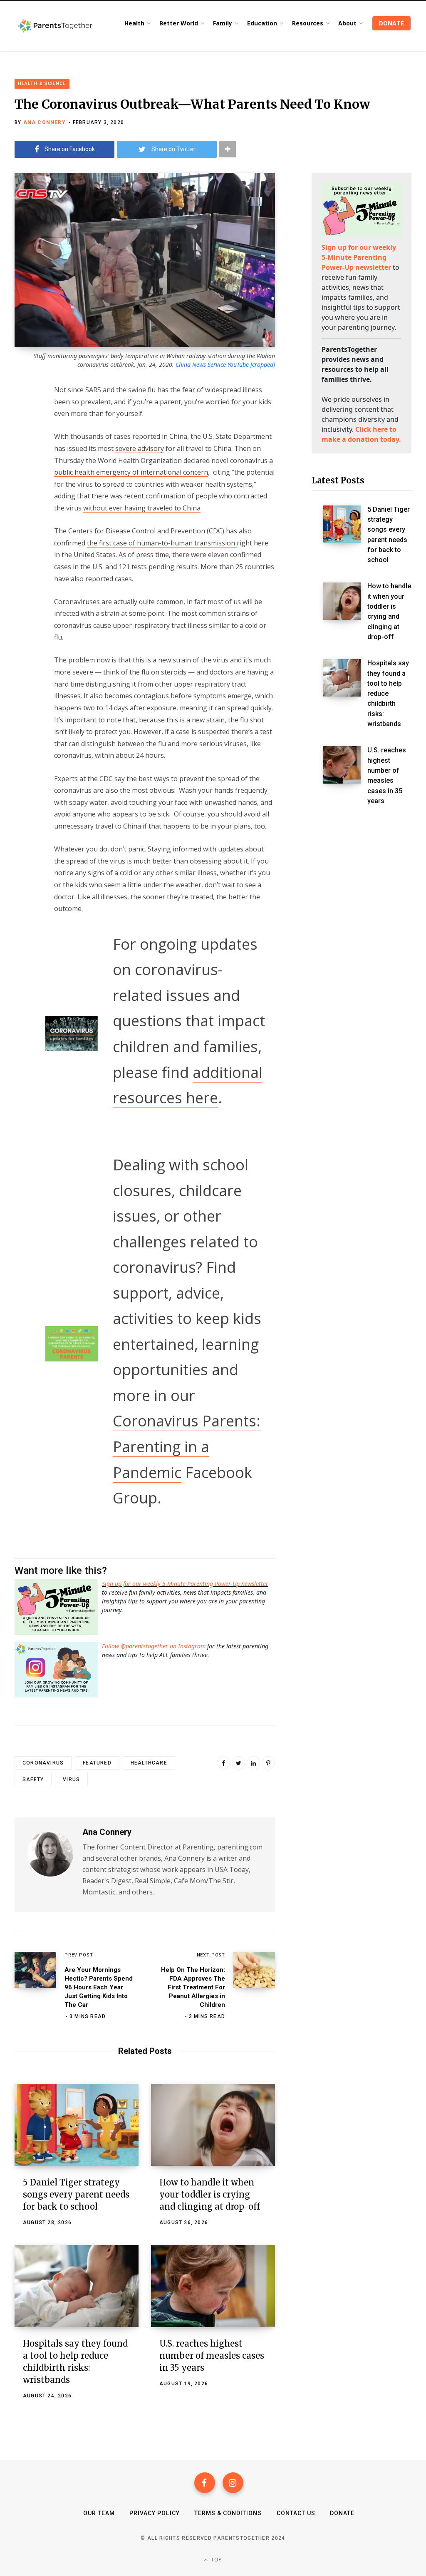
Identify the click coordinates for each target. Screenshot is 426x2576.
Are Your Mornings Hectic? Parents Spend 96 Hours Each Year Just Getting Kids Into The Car (99, 1987)
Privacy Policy (155, 2513)
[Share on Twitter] (23, 435)
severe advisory (140, 448)
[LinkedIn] (253, 1763)
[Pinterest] (268, 1763)
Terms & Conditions (228, 2513)
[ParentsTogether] (55, 26)
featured (97, 1763)
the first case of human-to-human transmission (162, 543)
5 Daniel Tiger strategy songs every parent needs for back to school (76, 2194)
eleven (218, 555)
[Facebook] (205, 2483)
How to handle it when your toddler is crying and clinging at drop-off (210, 2194)
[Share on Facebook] (23, 413)
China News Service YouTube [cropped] (225, 365)
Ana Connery (45, 122)
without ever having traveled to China (142, 508)
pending (161, 567)
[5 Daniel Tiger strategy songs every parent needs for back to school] (77, 2125)
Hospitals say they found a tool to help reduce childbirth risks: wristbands (388, 693)
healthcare (149, 1763)
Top (216, 2560)
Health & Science (42, 83)
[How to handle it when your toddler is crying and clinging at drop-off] (213, 2125)
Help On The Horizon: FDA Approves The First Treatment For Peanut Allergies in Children (193, 1987)
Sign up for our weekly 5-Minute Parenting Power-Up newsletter (185, 1584)
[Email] (23, 457)
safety (33, 1780)
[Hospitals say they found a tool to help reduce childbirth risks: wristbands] (77, 2286)
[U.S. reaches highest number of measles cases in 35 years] (213, 2286)
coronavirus (43, 1763)
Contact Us (296, 2513)
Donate (342, 2513)
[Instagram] (233, 2483)
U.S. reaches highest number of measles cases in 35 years (212, 2356)
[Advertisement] (362, 956)
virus (71, 1780)
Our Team (99, 2513)
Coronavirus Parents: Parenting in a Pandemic (187, 1446)
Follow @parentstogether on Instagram (154, 1646)
